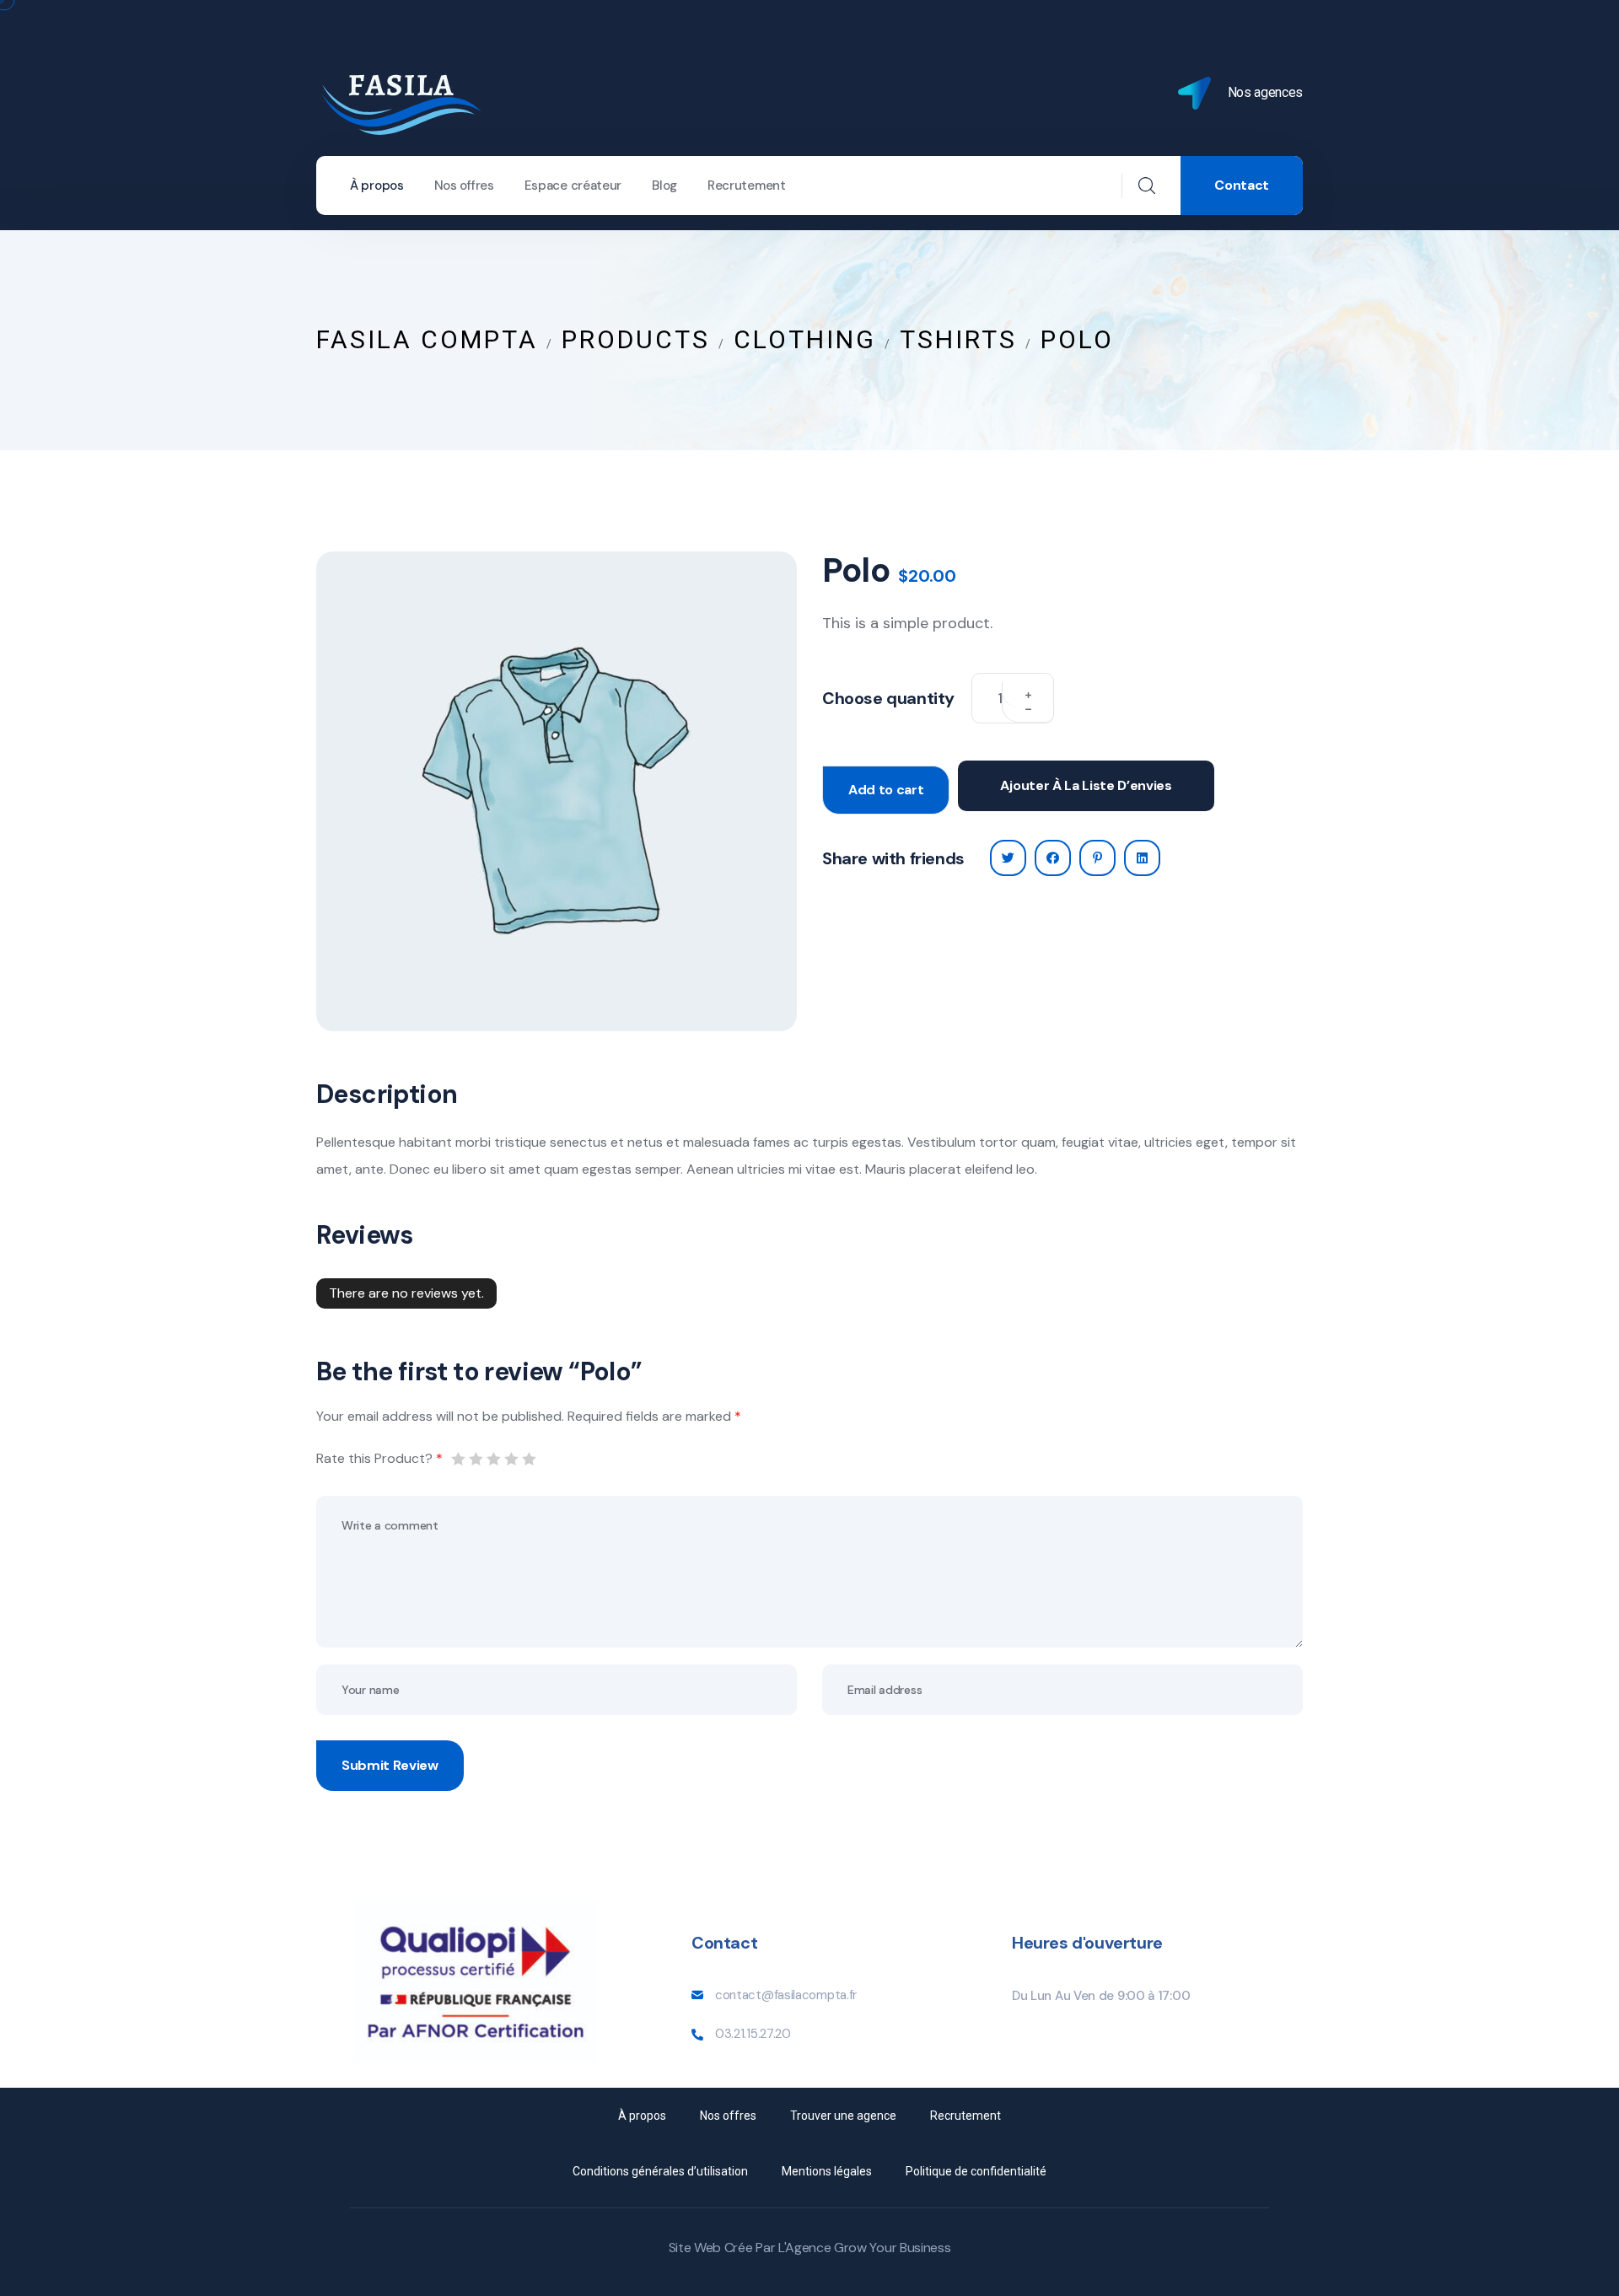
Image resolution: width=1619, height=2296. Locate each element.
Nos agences (1265, 92)
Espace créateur (573, 186)
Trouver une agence (843, 2116)
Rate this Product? (379, 1458)
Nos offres (464, 186)
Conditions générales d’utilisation (660, 2171)
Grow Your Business (892, 2248)
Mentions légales (827, 2171)
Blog (664, 186)
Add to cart (886, 790)
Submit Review (390, 1765)
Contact (1242, 185)
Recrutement (747, 186)
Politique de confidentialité (976, 2171)
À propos (377, 186)
